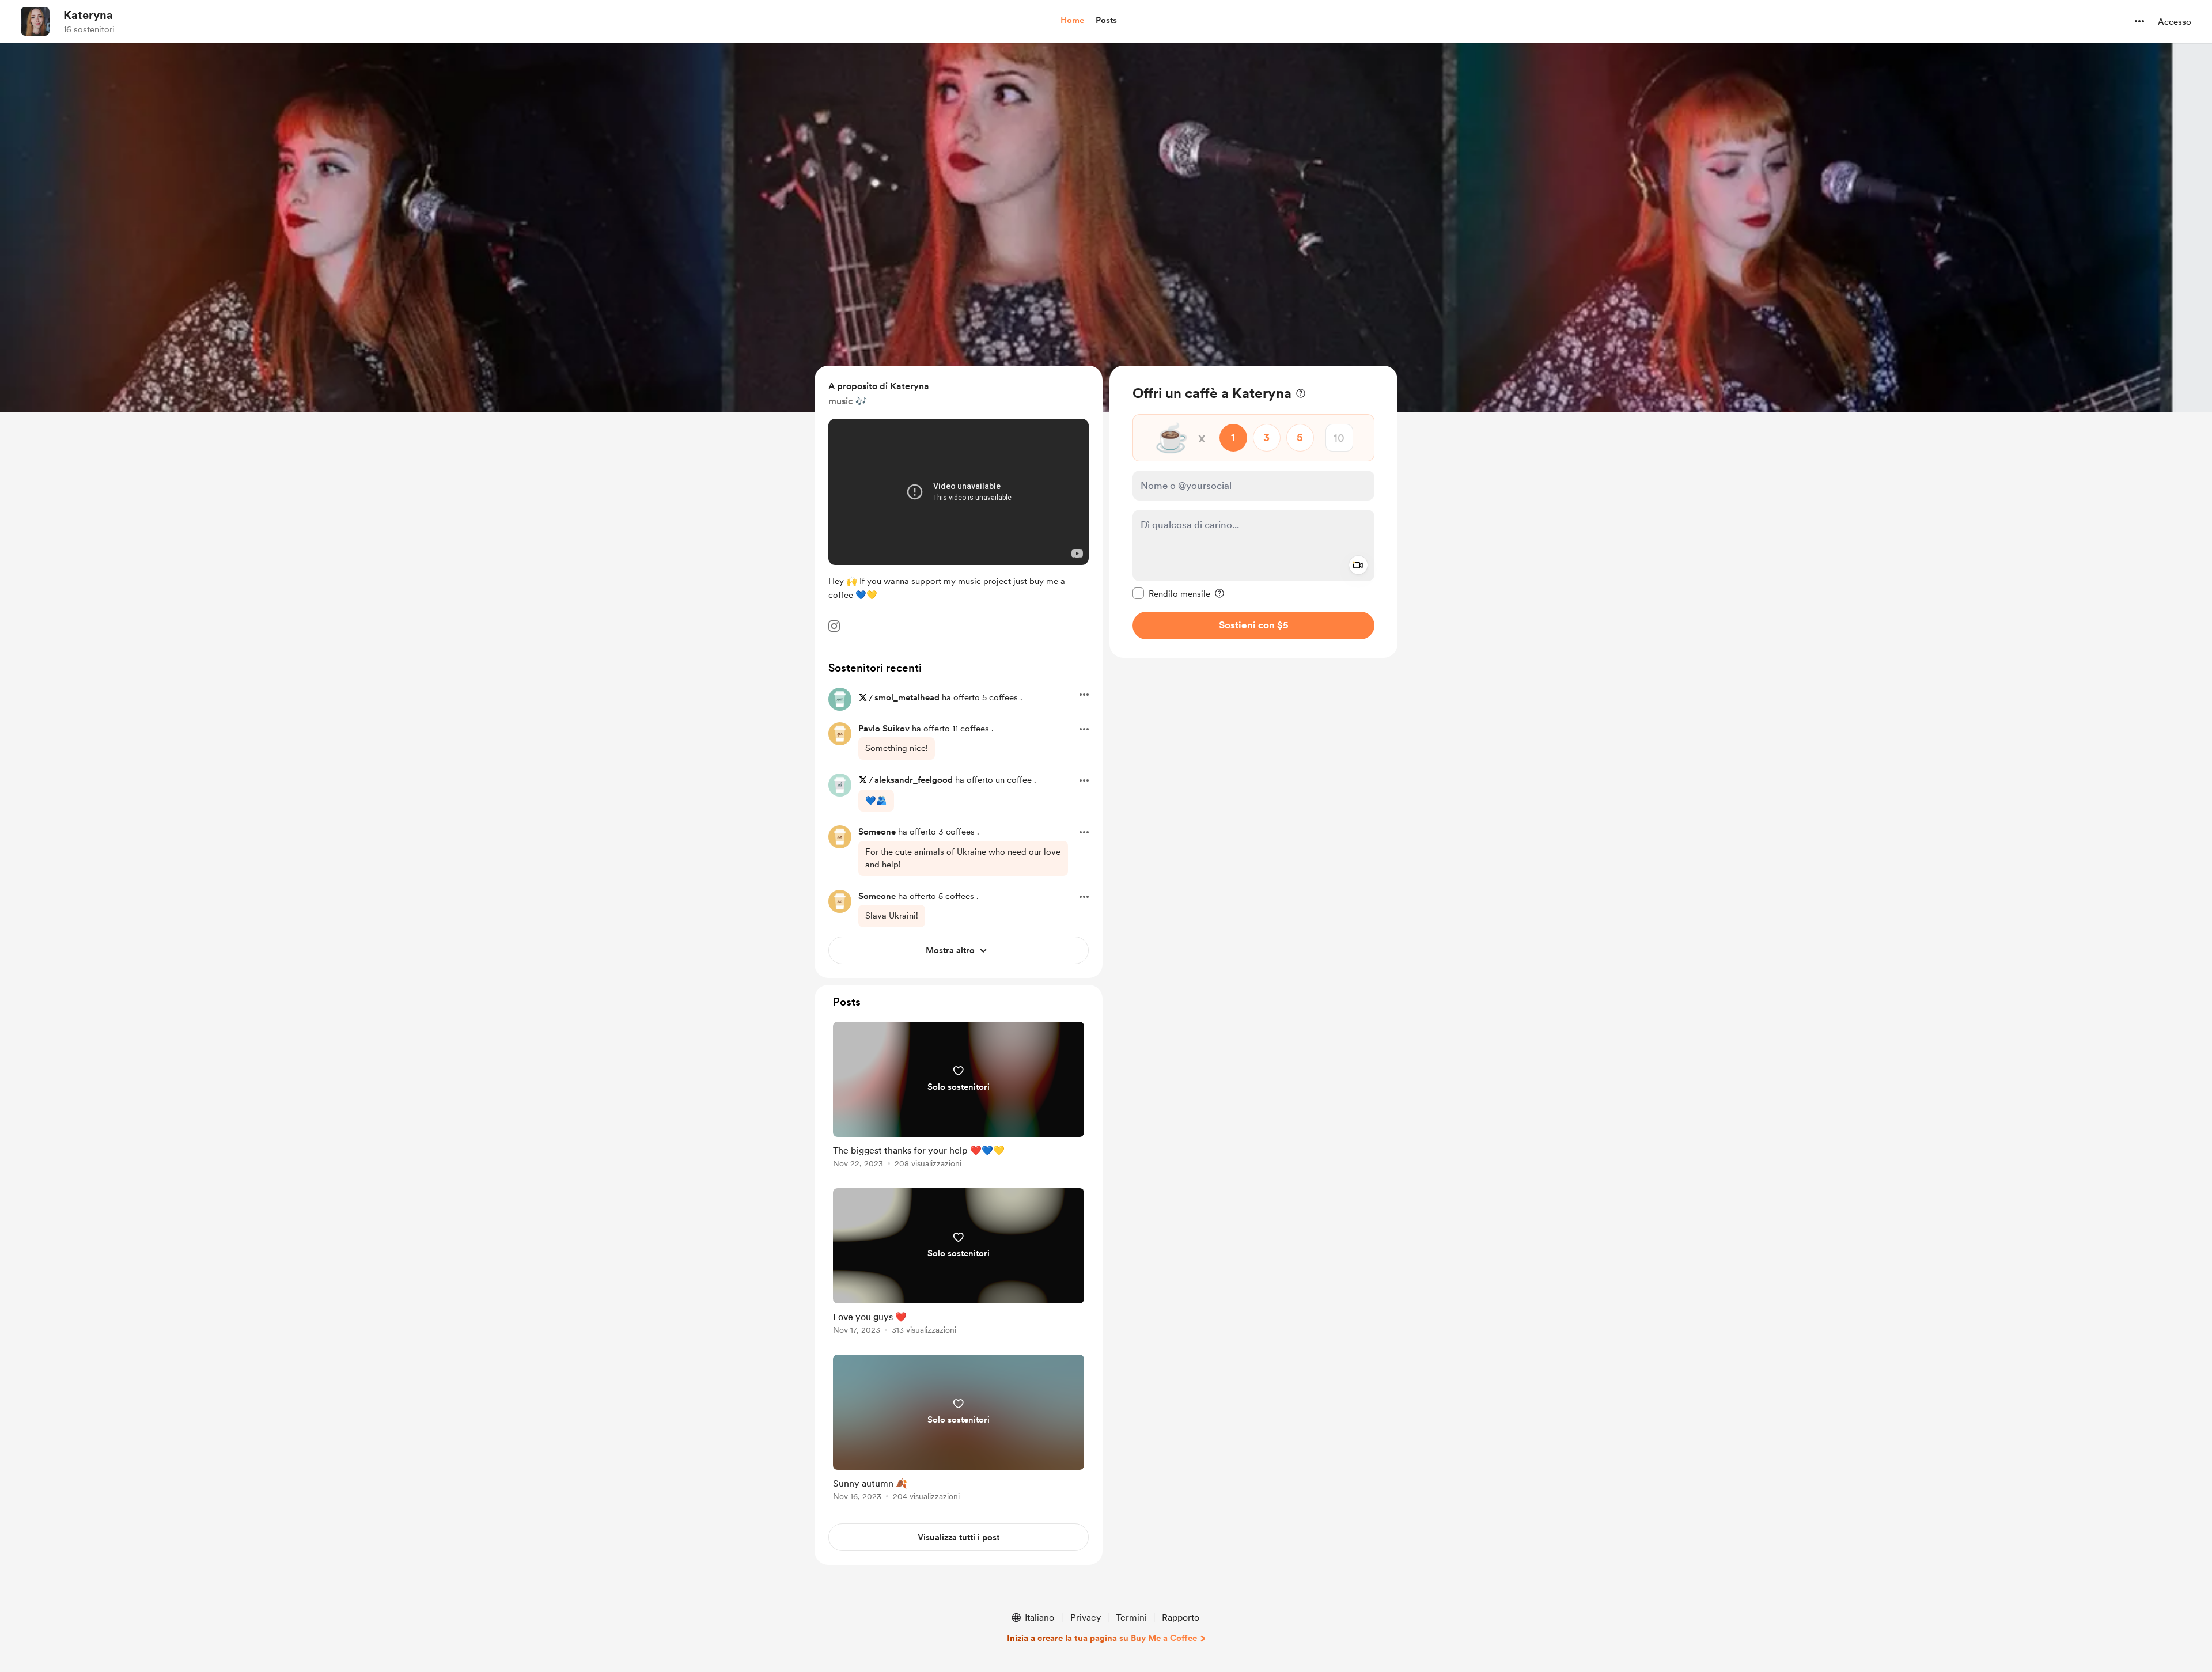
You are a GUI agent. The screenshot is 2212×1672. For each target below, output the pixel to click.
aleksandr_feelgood (914, 780)
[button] (1072, 21)
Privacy (1086, 1618)
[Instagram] (834, 626)
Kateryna (88, 15)
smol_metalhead (907, 697)
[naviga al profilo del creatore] (35, 21)
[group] (959, 1097)
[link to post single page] (959, 1097)
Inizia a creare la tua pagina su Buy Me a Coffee (1102, 1638)
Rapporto (1181, 1618)
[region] (1253, 512)
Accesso (2175, 22)
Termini (1131, 1618)
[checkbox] (1171, 593)
